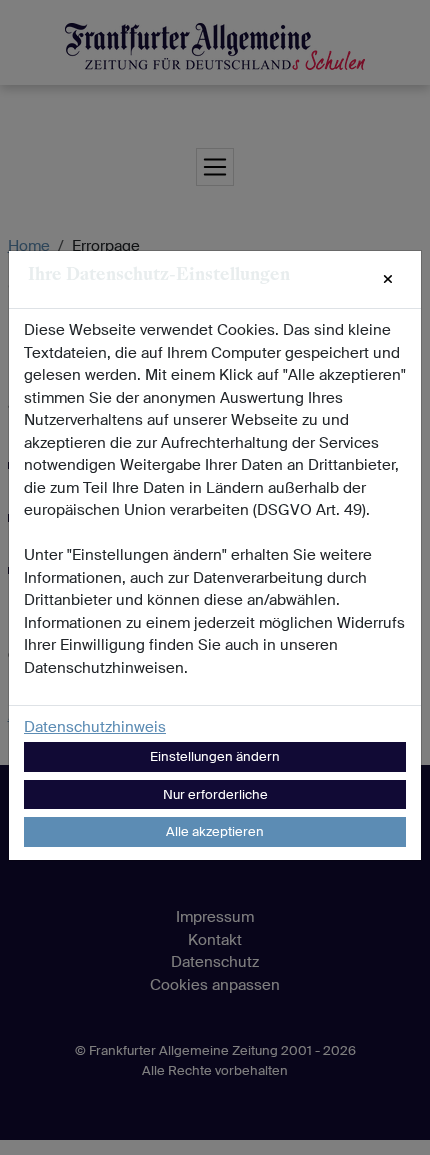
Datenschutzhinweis (95, 727)
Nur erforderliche (215, 794)
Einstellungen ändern (215, 756)
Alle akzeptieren (215, 831)
